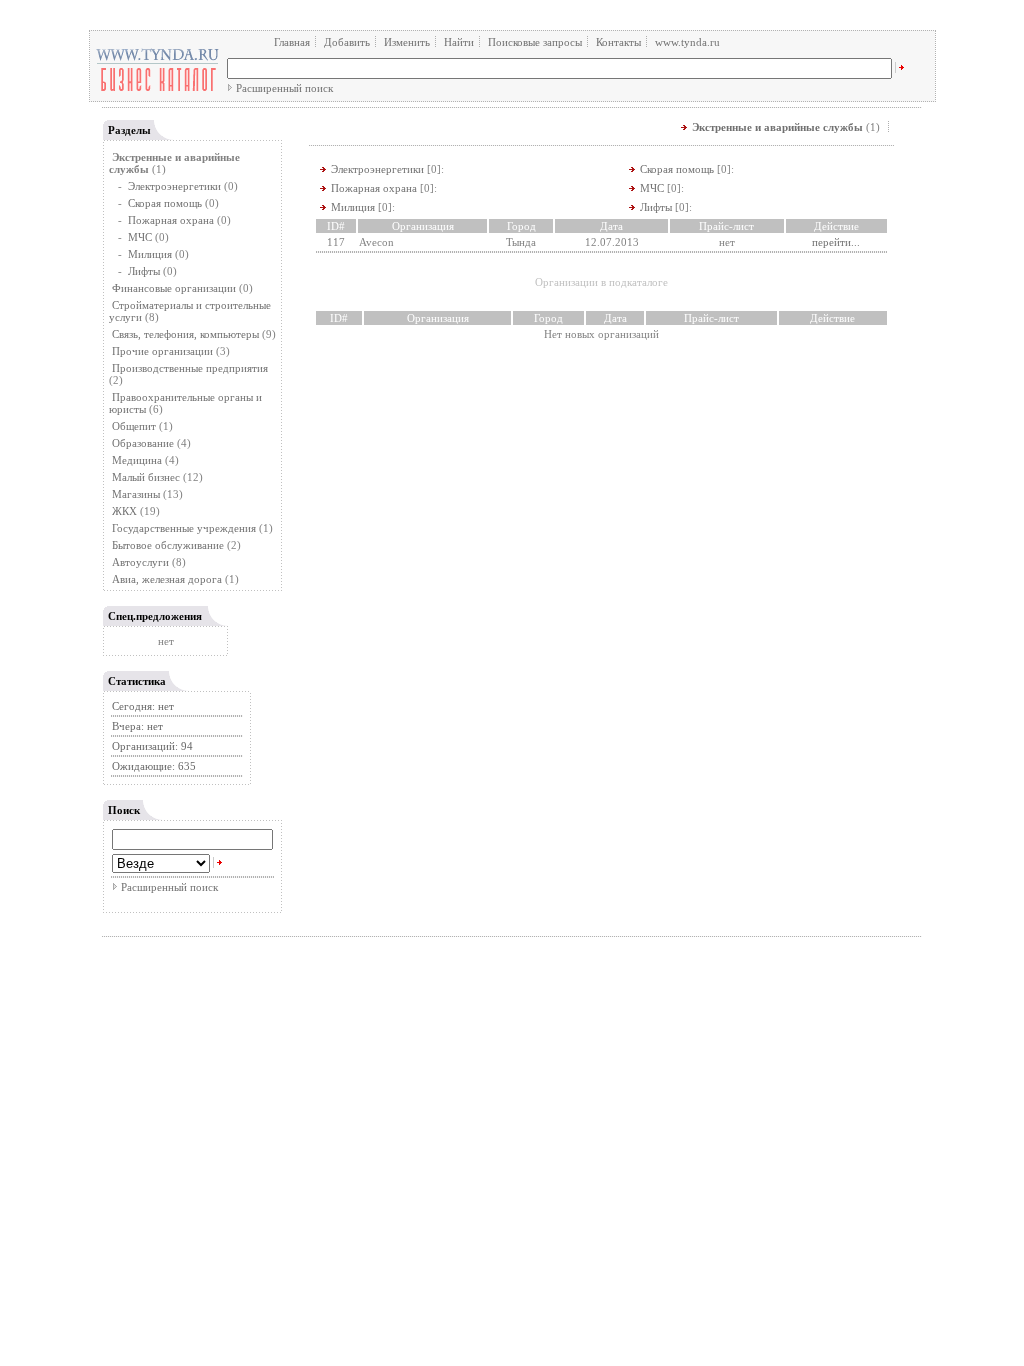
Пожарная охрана (171, 220)
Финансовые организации (174, 288)
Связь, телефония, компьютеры (187, 334)
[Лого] (158, 90)
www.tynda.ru (687, 42)
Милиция (150, 254)
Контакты (618, 42)
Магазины (136, 494)
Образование (143, 443)
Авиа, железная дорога (167, 579)
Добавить (347, 42)
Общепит (134, 426)
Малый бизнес (146, 477)
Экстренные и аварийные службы (777, 127)
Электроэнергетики (174, 186)
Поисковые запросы (535, 42)
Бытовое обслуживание (168, 545)
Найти (459, 42)
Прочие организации (162, 351)
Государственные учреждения (184, 528)
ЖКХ (124, 511)
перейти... (836, 242)
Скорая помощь (165, 203)
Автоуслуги (140, 562)
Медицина (137, 460)
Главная (292, 42)
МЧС (140, 237)
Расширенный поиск (284, 88)
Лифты (144, 271)
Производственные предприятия (190, 368)
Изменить (407, 42)
